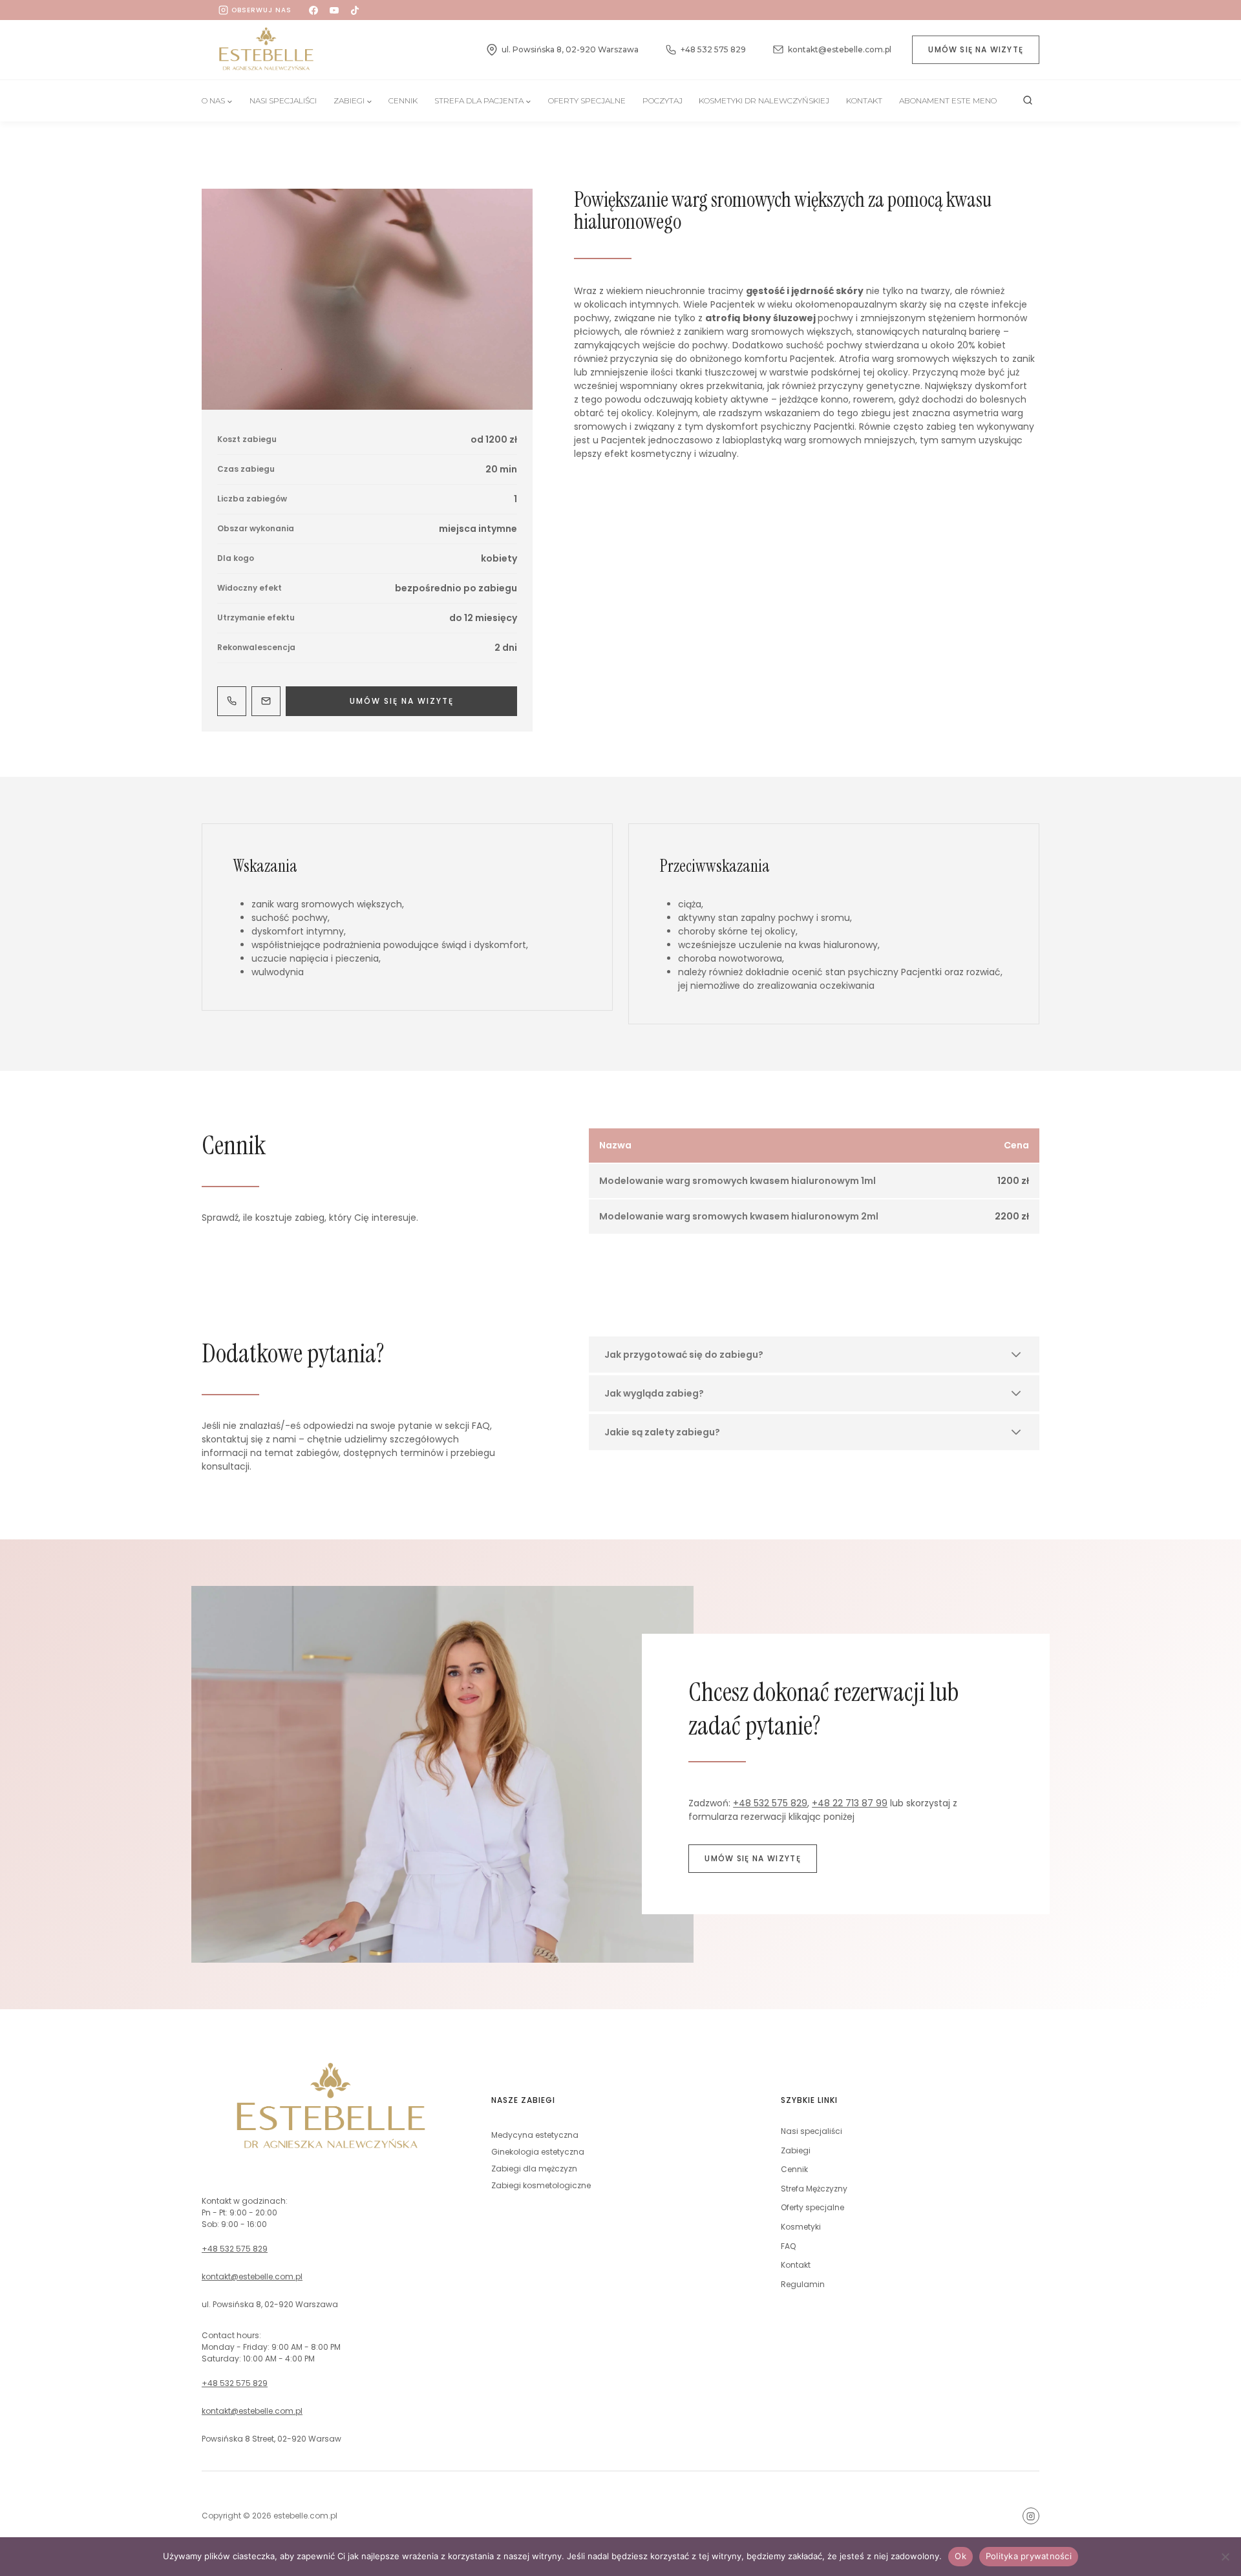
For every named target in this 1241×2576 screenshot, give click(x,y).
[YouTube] (334, 10)
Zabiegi (796, 2150)
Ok (960, 2556)
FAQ (788, 2246)
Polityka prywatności (1029, 2556)
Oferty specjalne (587, 100)
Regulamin (803, 2284)
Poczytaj (663, 100)
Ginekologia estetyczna (538, 2152)
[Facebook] (313, 10)
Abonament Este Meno (948, 100)
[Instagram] (1031, 2516)
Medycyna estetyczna (535, 2135)
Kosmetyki (801, 2227)
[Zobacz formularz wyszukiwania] (1028, 101)
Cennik (403, 100)
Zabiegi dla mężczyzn (534, 2169)
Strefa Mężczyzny (814, 2189)
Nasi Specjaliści (283, 100)
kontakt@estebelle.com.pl (252, 2276)
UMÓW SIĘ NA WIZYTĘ (976, 49)
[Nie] (1225, 2557)
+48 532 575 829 (770, 1803)
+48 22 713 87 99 (850, 1803)
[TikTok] (355, 10)
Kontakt (864, 100)
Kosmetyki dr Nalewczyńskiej (764, 100)
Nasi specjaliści (811, 2131)
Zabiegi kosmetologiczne (541, 2185)
